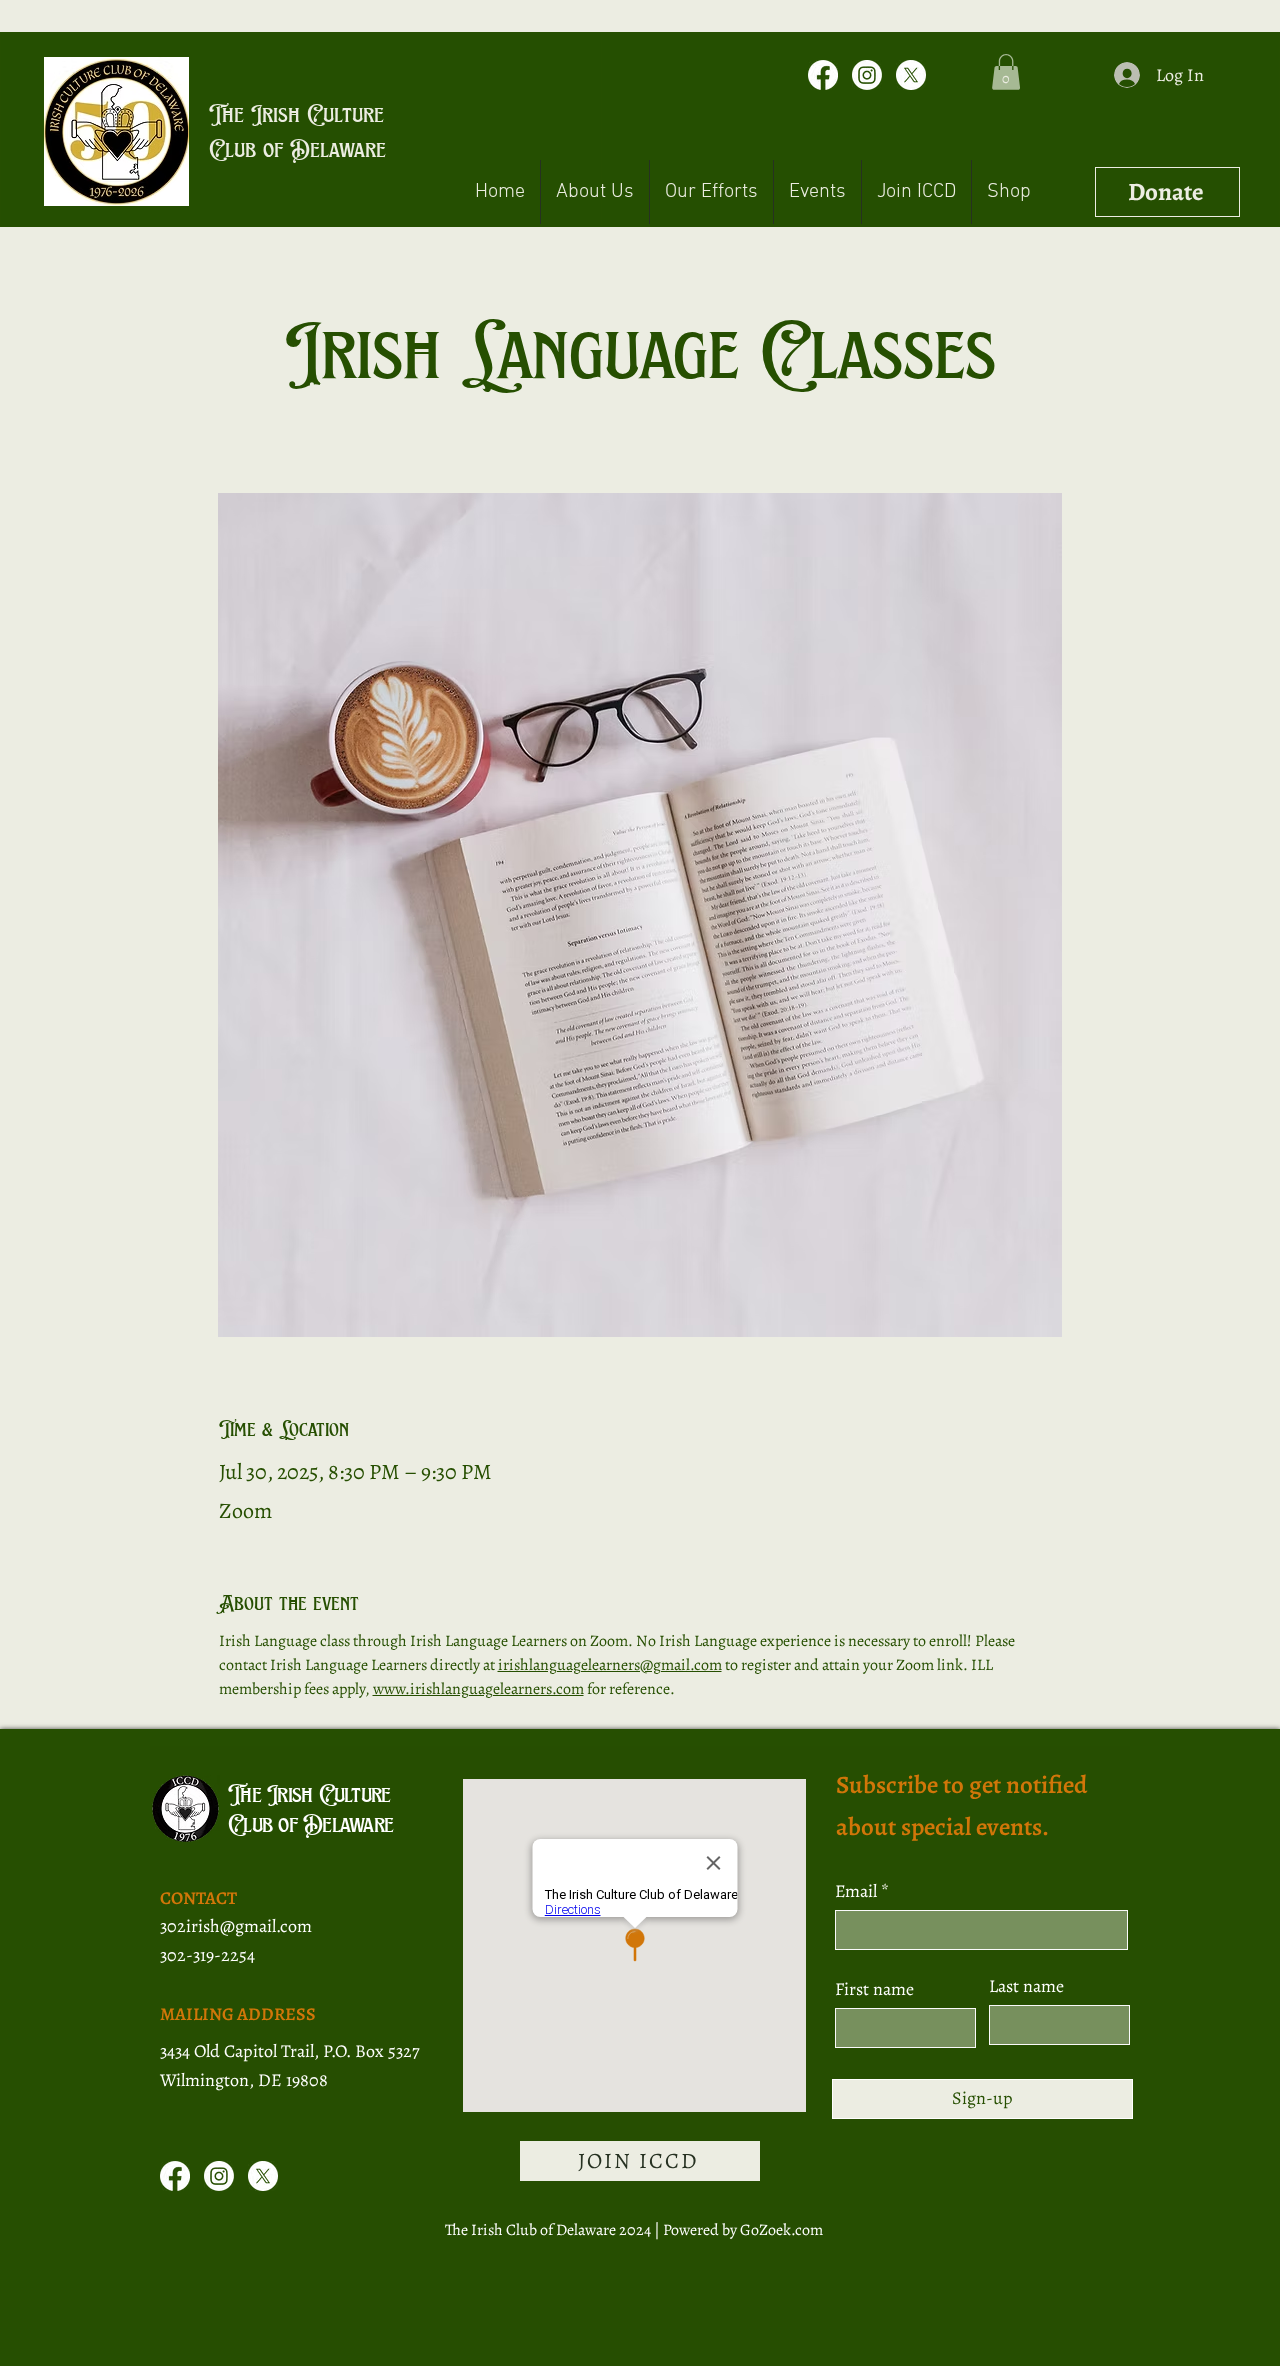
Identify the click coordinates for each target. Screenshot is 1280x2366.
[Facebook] (823, 75)
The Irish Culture (296, 114)
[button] (1006, 72)
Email (858, 1891)
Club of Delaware (297, 149)
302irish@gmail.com (236, 1926)
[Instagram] (867, 75)
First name (874, 1989)
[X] (911, 75)
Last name (1026, 1986)
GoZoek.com (781, 2230)
